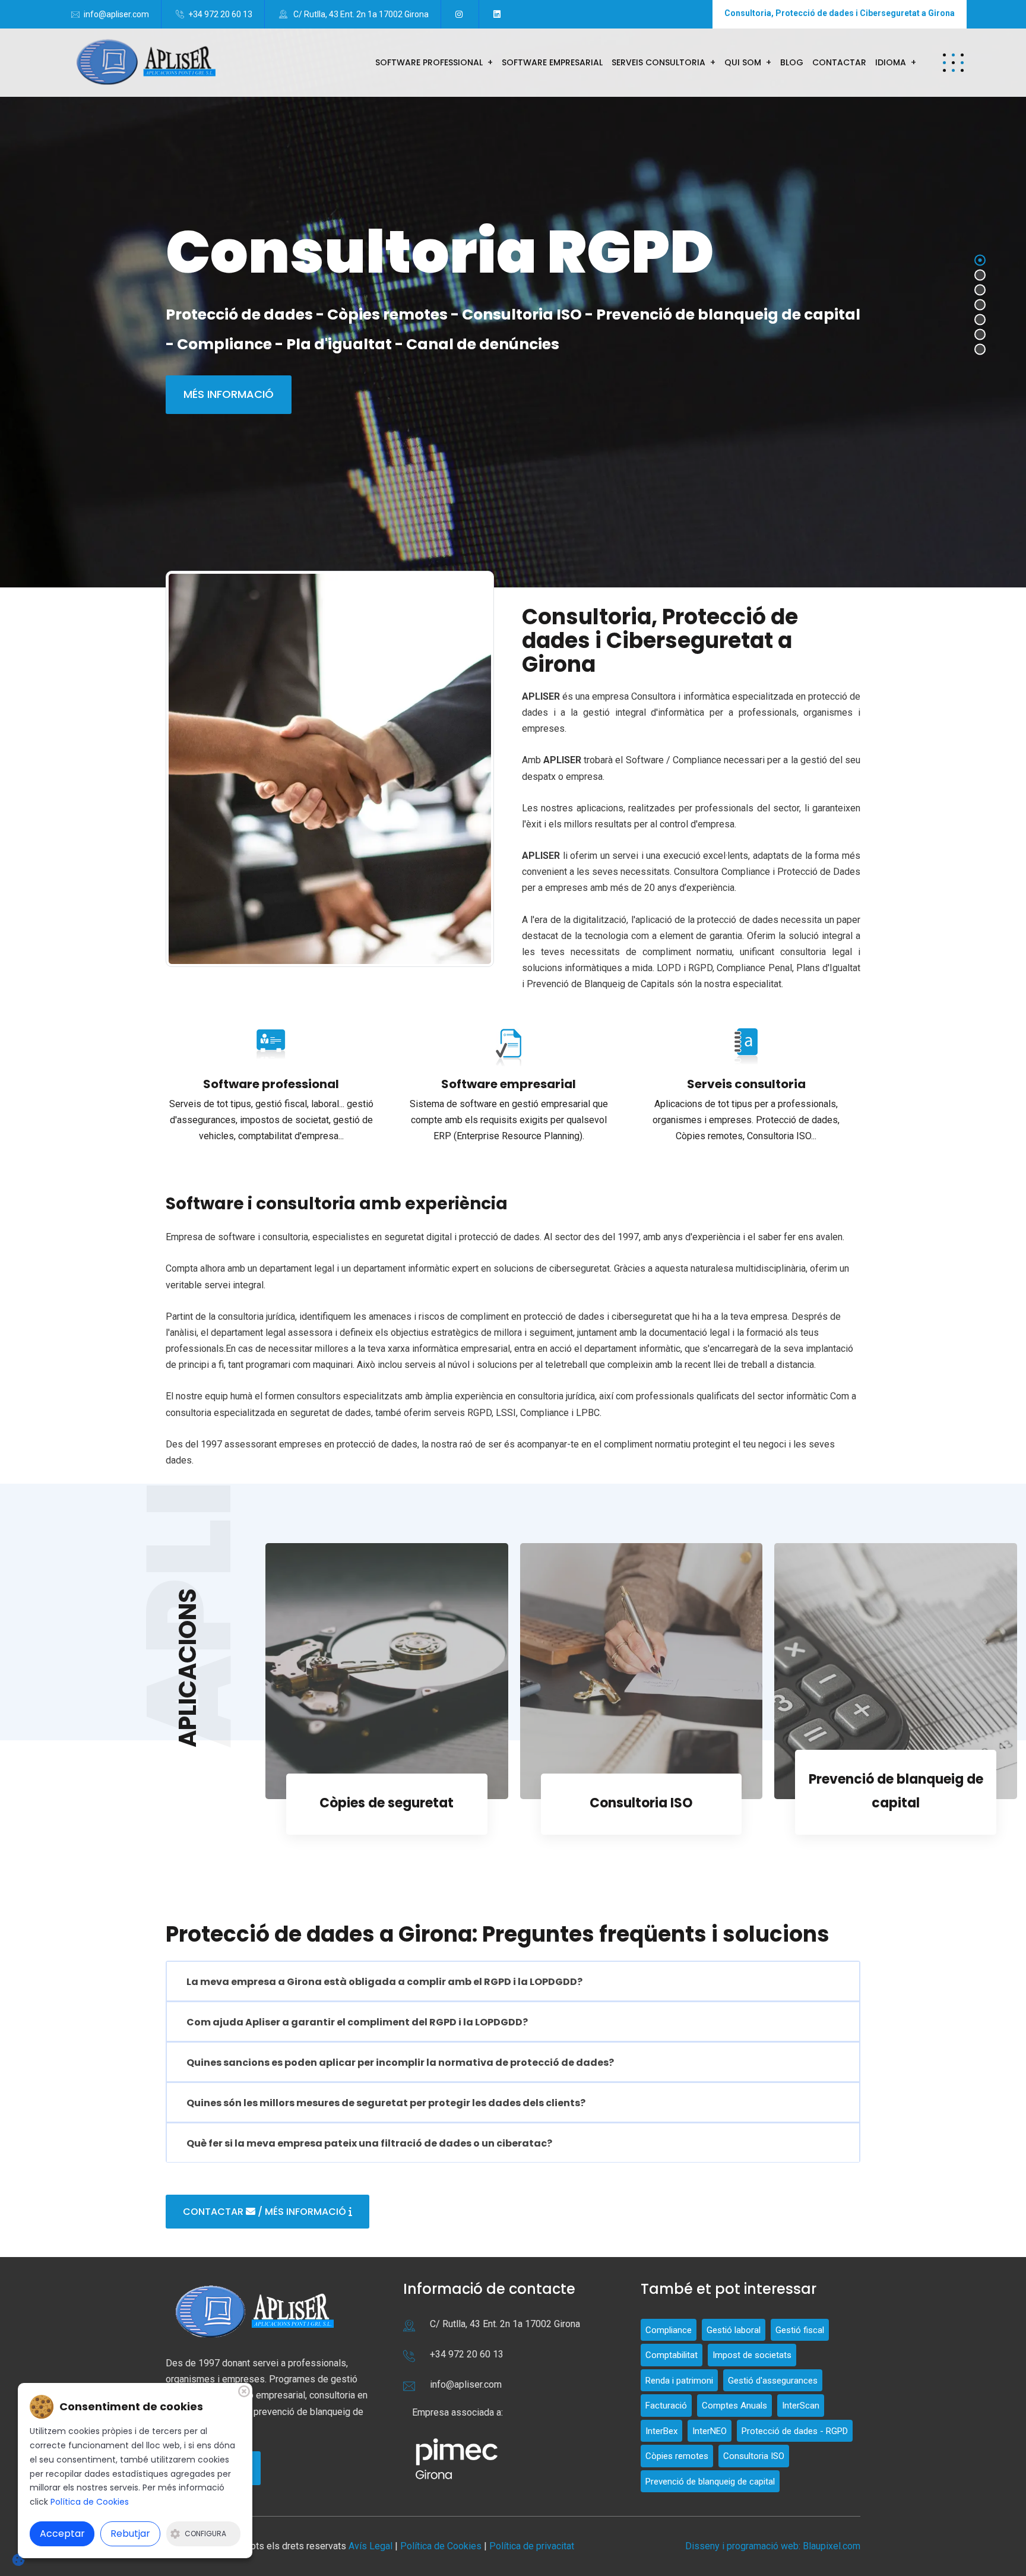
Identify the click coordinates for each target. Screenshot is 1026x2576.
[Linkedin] (499, 14)
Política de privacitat (532, 2546)
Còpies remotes (677, 2456)
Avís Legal (372, 2546)
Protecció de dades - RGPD (795, 2431)
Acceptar (62, 2534)
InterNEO (710, 2431)
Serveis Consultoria (658, 62)
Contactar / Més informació (266, 2212)
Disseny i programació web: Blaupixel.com (773, 2546)
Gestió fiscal (800, 2330)
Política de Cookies (441, 2546)
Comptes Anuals (734, 2406)
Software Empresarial (552, 62)
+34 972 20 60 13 (220, 14)
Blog (792, 62)
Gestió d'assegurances (773, 2381)
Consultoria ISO (387, 1803)
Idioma (891, 62)
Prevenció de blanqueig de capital (710, 2482)
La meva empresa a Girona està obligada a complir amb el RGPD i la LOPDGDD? (384, 1982)
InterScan (801, 2406)
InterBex (661, 2431)
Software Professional (429, 62)
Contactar (839, 62)
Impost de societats (752, 2355)
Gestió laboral (734, 2330)
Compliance (896, 1803)
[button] (953, 63)
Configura (205, 2534)
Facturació (666, 2406)
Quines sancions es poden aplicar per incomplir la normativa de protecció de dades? (400, 2063)
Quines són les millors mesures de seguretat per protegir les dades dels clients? (386, 2103)
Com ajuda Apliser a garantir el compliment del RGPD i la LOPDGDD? (357, 2022)
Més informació (229, 394)
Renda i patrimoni (679, 2381)
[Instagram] (461, 14)
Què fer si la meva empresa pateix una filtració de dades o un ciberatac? (369, 2143)
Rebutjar (130, 2534)
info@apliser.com (116, 14)
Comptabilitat (672, 2355)
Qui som (743, 62)
